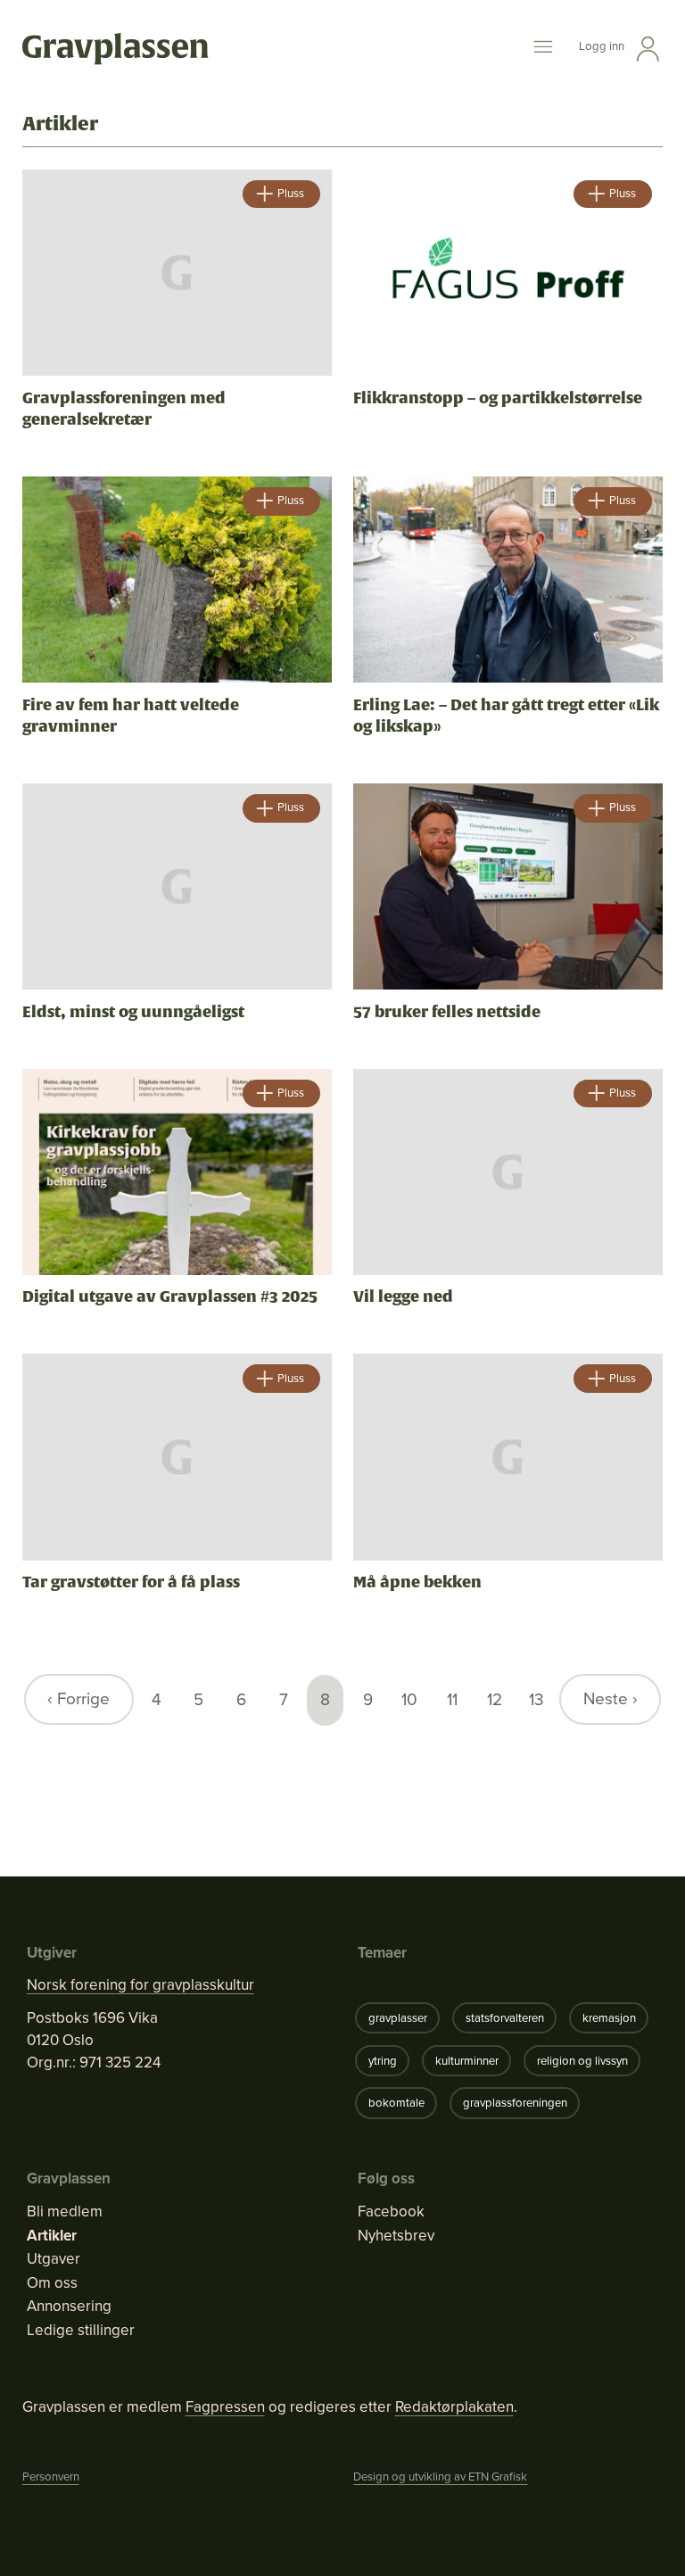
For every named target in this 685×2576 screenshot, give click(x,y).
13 (536, 1699)
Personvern (51, 2477)
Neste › (611, 1698)
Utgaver (54, 2259)
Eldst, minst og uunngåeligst (133, 1012)
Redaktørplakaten (454, 2407)
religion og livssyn (582, 2061)
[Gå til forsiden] (116, 50)
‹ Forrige (78, 1698)
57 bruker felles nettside (447, 1012)
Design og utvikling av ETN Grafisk (440, 2477)
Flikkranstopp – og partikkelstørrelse (498, 398)
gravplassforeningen (515, 2103)
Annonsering (69, 2307)
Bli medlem (65, 2212)
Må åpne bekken (417, 1582)
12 (495, 1699)
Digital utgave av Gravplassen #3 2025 (170, 1296)
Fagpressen (225, 2407)
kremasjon (609, 2018)
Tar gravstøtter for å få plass (131, 1582)
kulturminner (467, 2061)
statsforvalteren (505, 2018)
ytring (383, 2061)
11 (452, 1699)
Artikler (52, 2236)
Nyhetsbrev (396, 2236)
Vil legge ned (403, 1296)
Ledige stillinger (81, 2331)
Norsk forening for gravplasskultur (140, 1985)
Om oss (52, 2283)
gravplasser (398, 2018)
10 (409, 1699)
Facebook (391, 2212)
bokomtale (396, 2103)
